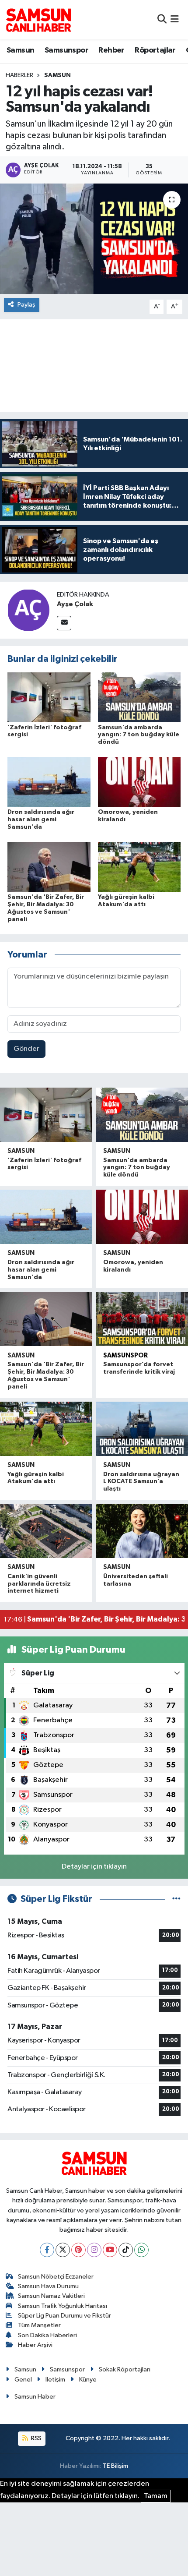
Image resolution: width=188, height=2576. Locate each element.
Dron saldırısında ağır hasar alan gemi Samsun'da (41, 820)
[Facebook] (47, 2250)
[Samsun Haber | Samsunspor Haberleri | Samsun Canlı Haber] (38, 20)
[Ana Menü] (175, 19)
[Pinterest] (78, 2250)
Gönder (26, 1049)
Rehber (111, 50)
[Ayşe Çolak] (28, 610)
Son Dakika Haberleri (47, 2335)
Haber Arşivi (35, 2345)
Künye (88, 2380)
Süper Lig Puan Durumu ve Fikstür (64, 2316)
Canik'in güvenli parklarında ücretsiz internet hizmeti (39, 1584)
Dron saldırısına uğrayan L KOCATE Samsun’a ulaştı (141, 1482)
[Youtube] (110, 2250)
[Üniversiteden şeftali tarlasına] (142, 1531)
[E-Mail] (64, 623)
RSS (36, 2438)
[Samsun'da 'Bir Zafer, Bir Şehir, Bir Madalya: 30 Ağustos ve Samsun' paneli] (49, 867)
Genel (23, 2380)
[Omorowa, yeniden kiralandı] (139, 782)
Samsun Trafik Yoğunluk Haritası (63, 2306)
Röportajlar (155, 50)
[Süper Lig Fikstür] (176, 1899)
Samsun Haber (35, 2397)
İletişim (55, 2380)
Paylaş (26, 305)
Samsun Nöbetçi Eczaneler (56, 2277)
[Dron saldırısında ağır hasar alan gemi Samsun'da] (49, 782)
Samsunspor (66, 50)
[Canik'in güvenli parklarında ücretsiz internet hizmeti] (46, 1531)
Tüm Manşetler (39, 2325)
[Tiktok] (126, 2250)
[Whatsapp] (141, 2250)
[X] (63, 2250)
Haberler (19, 75)
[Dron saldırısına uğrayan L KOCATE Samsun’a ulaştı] (142, 1429)
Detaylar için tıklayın (94, 1867)
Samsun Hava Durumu (48, 2286)
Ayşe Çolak (75, 604)
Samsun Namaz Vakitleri (51, 2296)
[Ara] (162, 19)
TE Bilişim (115, 2466)
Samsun (20, 50)
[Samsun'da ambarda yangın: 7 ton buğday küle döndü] (139, 697)
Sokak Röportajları (125, 2369)
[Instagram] (94, 2250)
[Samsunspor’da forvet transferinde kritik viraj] (142, 1319)
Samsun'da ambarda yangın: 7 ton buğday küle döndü (139, 735)
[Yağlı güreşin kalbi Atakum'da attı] (139, 867)
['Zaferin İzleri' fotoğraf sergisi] (49, 697)
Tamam (156, 2496)
